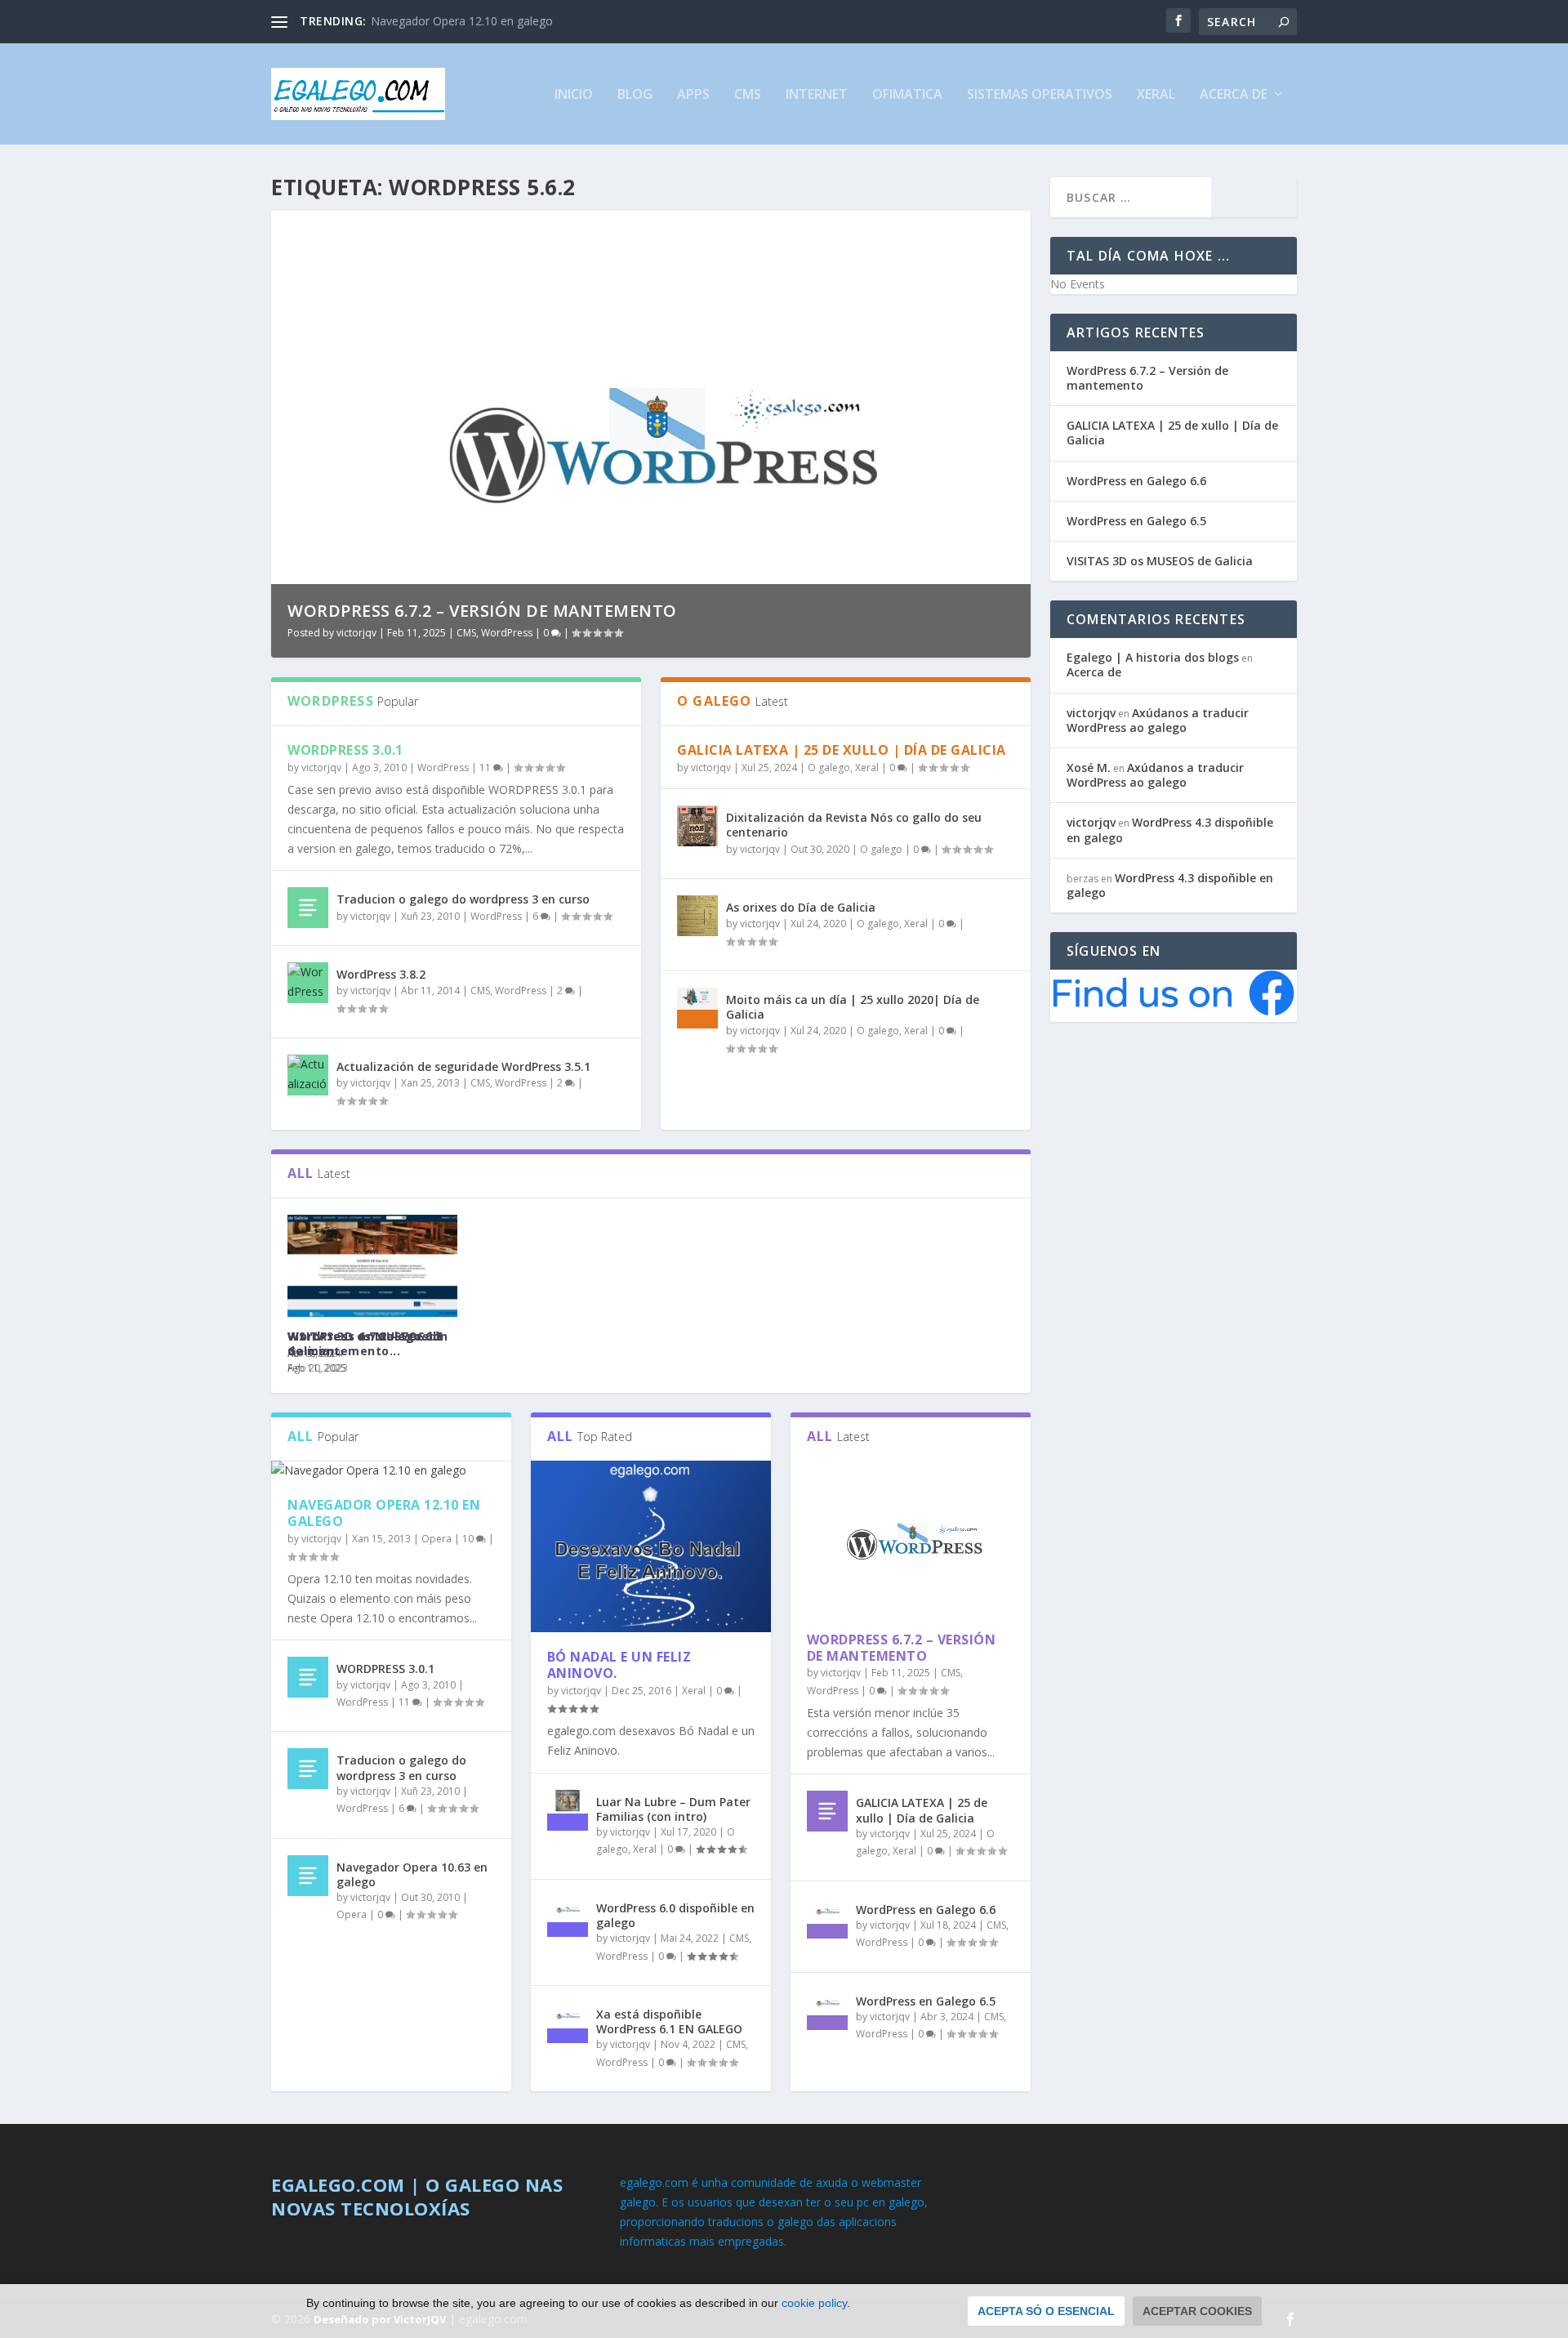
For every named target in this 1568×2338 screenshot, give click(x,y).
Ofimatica (907, 95)
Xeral (1156, 95)
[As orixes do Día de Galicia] (697, 916)
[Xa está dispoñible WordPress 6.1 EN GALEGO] (568, 2023)
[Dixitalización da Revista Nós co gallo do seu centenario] (697, 826)
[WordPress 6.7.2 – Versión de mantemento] (911, 1538)
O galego (829, 767)
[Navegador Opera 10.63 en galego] (308, 1876)
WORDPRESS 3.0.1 (420, 21)
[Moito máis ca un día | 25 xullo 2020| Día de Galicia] (697, 1008)
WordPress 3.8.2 (381, 974)
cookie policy (814, 2303)
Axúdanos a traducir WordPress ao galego (1158, 720)
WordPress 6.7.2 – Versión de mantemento (902, 1648)
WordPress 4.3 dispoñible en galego (1170, 830)
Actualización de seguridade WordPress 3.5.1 (463, 1066)
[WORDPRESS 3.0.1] (308, 1677)
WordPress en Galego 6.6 (926, 1910)
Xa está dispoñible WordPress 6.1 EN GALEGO (669, 2021)
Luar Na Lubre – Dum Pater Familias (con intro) (673, 1809)
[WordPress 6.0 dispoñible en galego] (568, 1916)
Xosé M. (1089, 767)
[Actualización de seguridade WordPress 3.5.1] (308, 1075)
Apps (693, 95)
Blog (635, 95)
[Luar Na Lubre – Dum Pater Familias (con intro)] (568, 1810)
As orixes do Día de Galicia (801, 907)
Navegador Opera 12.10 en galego (384, 1513)
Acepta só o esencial (1046, 2311)
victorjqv (356, 633)
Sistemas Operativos (1040, 95)
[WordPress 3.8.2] (308, 983)
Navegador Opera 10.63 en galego (412, 1874)
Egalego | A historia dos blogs (1153, 657)
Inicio (574, 95)
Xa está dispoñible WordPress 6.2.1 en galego (497, 611)
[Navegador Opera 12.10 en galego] (391, 1470)
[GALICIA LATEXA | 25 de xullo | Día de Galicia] (827, 1811)
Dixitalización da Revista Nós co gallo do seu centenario (854, 825)
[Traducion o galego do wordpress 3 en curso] (308, 908)
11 (486, 767)
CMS (748, 95)
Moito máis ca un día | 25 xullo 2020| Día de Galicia (853, 1007)
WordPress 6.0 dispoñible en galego (675, 1915)
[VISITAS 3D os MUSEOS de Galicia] (372, 1266)
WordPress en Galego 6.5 (926, 2001)
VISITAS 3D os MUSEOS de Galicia (366, 1343)
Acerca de (1234, 95)
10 (469, 1539)
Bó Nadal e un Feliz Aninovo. (619, 1665)
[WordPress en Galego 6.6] (827, 1918)
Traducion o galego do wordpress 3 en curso (463, 899)
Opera (437, 1539)
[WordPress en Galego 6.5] (827, 2010)
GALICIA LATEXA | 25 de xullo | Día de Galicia (842, 750)
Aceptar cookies (1197, 2311)
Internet (817, 95)
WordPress (506, 633)
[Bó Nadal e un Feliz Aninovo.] (651, 1546)
